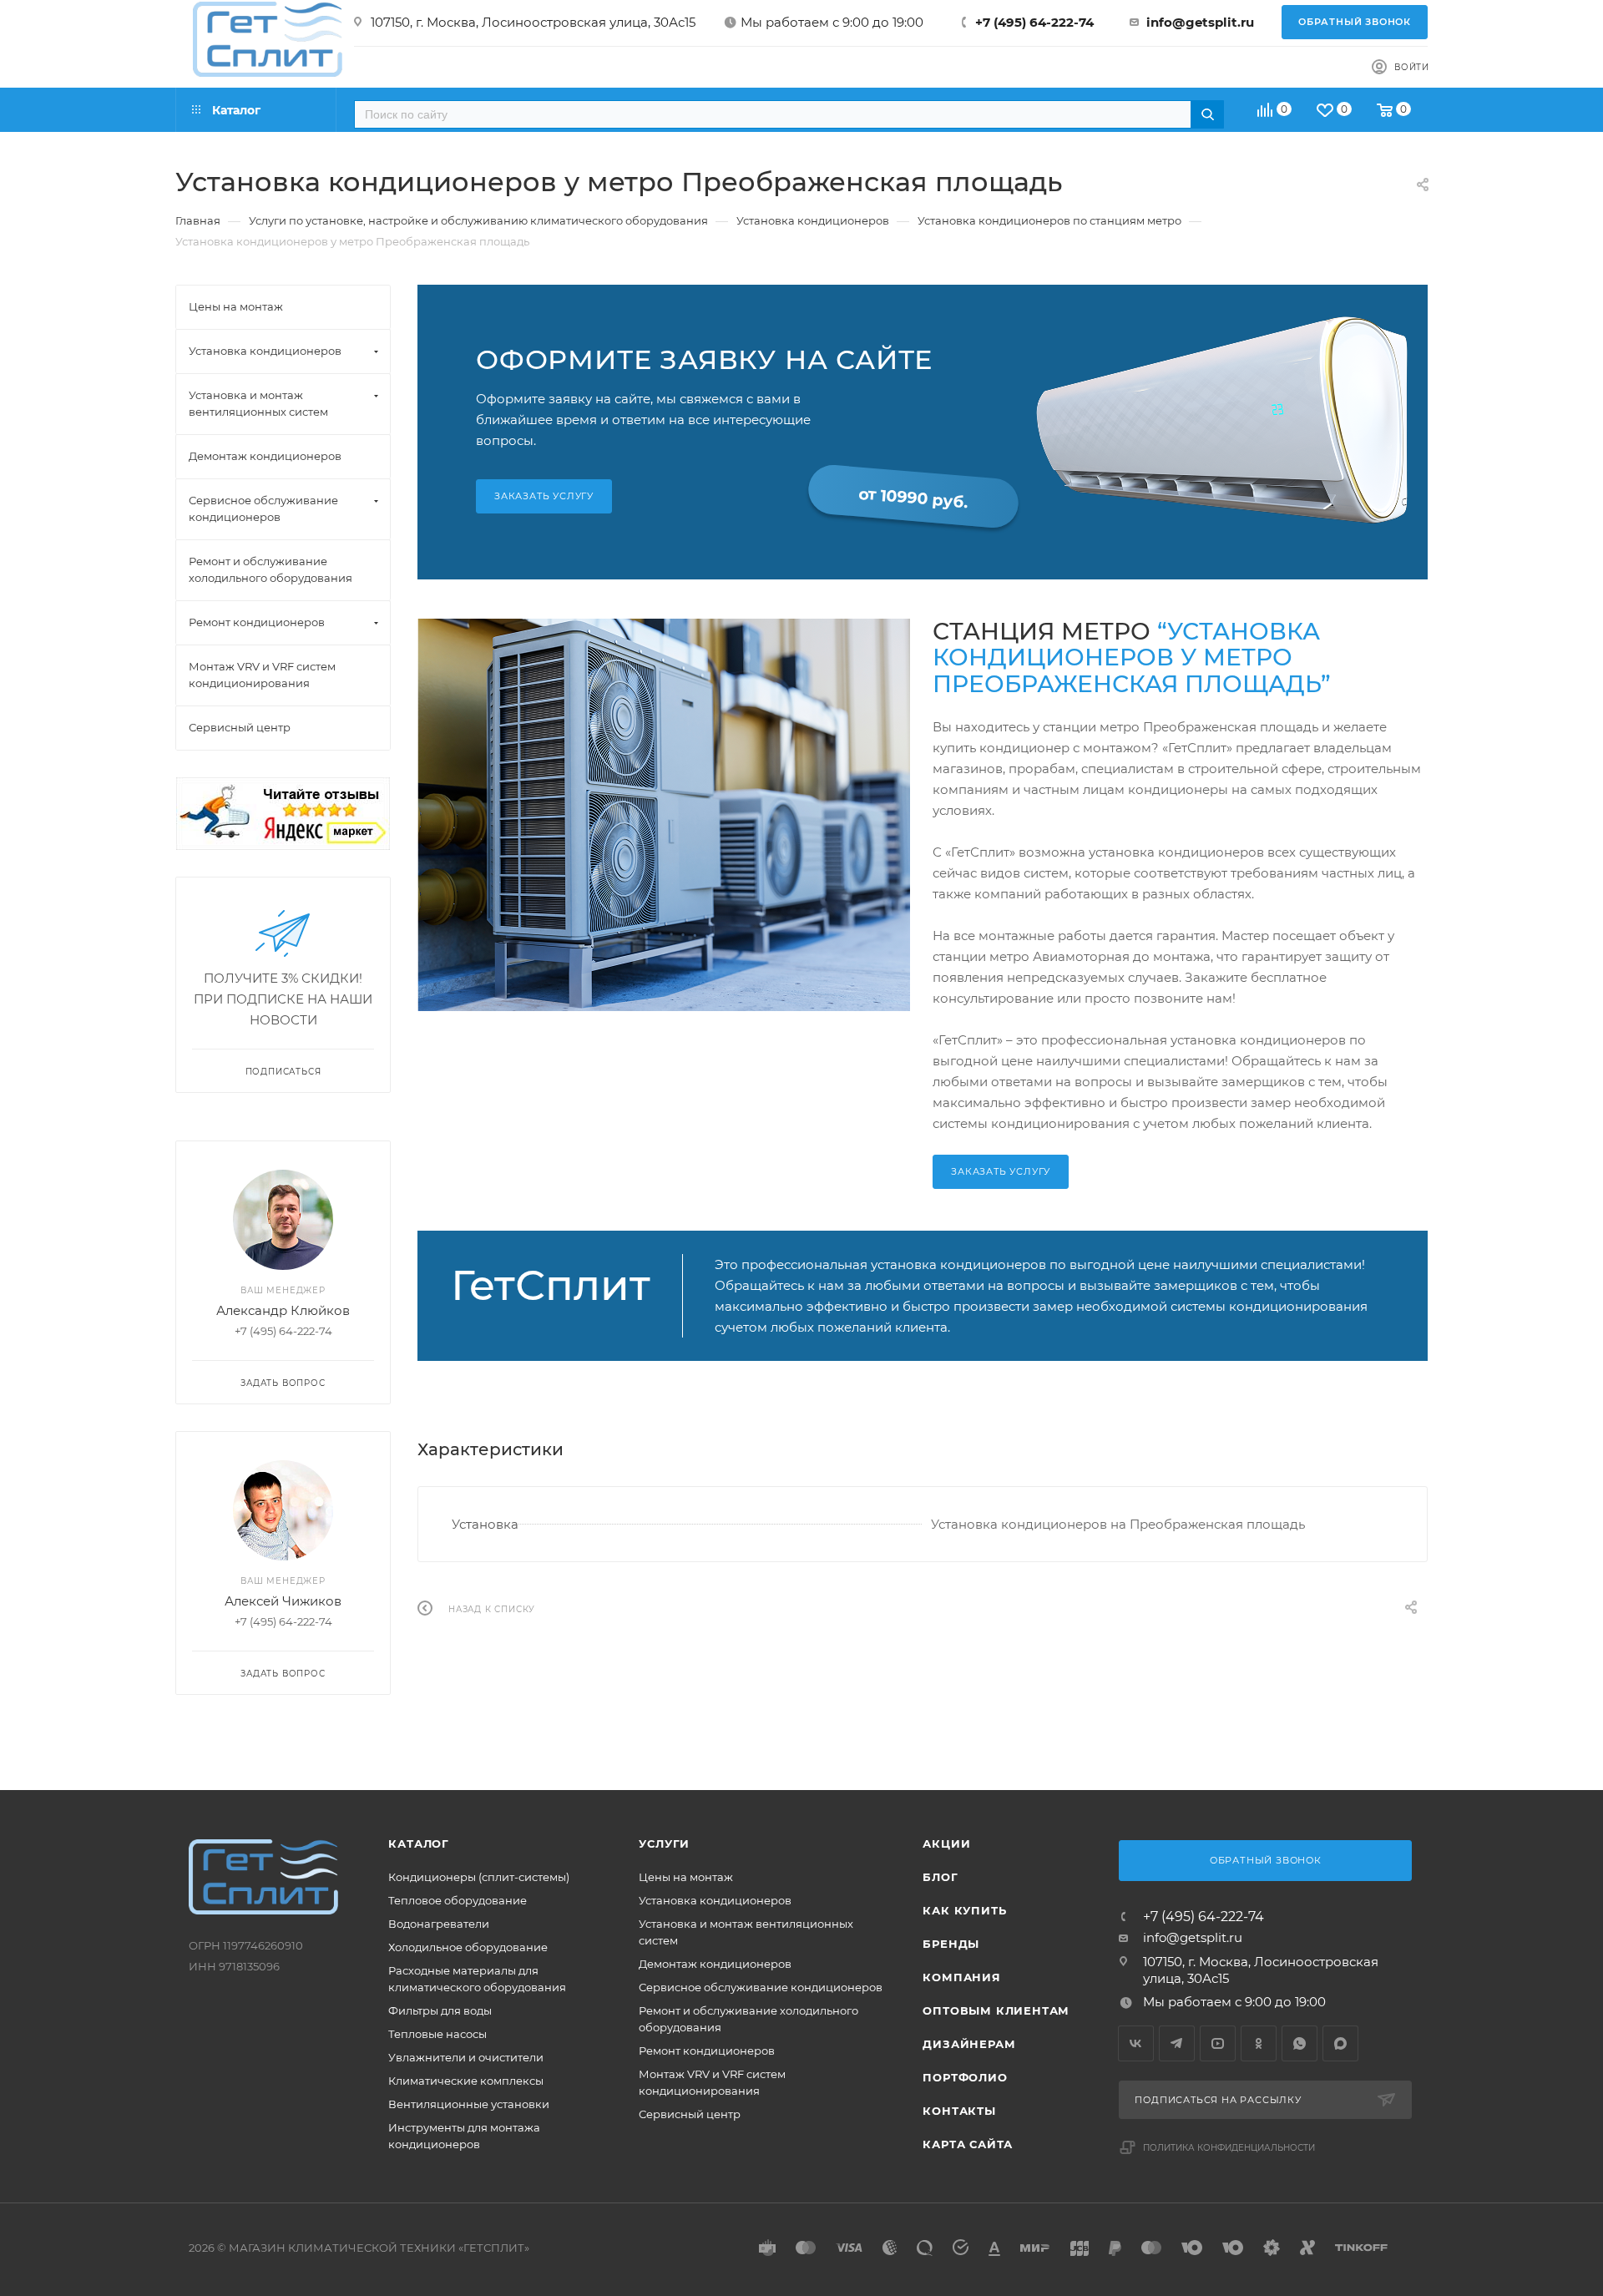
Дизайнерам (969, 2044)
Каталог (419, 1843)
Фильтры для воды (440, 2010)
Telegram (1177, 2043)
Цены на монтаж (686, 1877)
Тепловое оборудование (458, 1900)
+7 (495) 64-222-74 (1034, 22)
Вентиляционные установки (469, 2104)
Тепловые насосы (437, 2034)
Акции (946, 1843)
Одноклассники (1259, 2043)
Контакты (959, 2111)
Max (1340, 2043)
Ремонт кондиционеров (707, 2051)
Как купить (964, 1910)
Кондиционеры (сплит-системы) (479, 1877)
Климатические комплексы (466, 2081)
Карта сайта (968, 2144)
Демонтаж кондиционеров (715, 1964)
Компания (961, 1977)
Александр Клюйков (283, 1310)
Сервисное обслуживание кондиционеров (761, 1987)
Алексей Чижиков (283, 1601)
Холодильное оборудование (468, 1947)
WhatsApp (1300, 2043)
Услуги (664, 1843)
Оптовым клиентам (996, 2010)
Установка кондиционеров (715, 1900)
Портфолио (965, 2077)
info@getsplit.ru (1200, 22)
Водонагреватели (439, 1924)
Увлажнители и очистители (466, 2057)
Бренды (951, 1944)
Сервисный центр (690, 2114)
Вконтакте (1136, 2043)
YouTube (1218, 2043)
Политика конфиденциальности (1229, 2148)
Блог (940, 1877)
